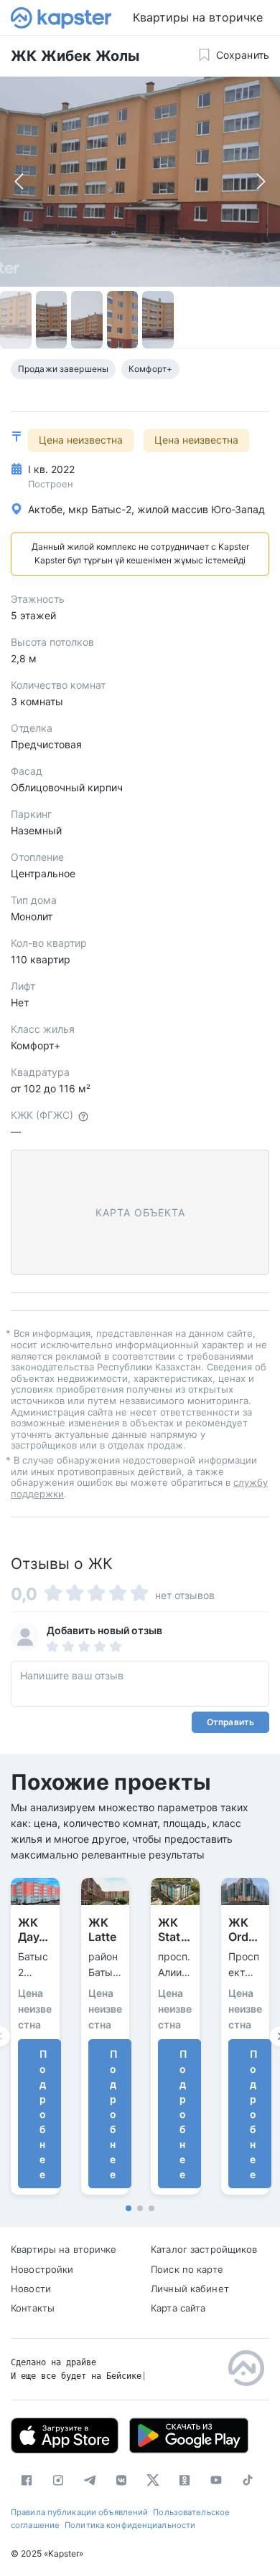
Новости (31, 2289)
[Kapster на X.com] (153, 2480)
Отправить (230, 1722)
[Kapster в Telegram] (90, 2480)
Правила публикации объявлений (79, 2512)
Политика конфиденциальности (130, 2525)
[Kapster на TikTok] (248, 2480)
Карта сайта (178, 2308)
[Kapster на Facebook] (27, 2480)
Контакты (33, 2308)
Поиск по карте (187, 2269)
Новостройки (42, 2269)
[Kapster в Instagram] (58, 2480)
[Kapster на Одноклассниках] (185, 2480)
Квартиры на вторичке (198, 17)
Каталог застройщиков (204, 2249)
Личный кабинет (190, 2289)
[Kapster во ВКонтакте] (121, 2480)
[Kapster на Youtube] (216, 2480)
